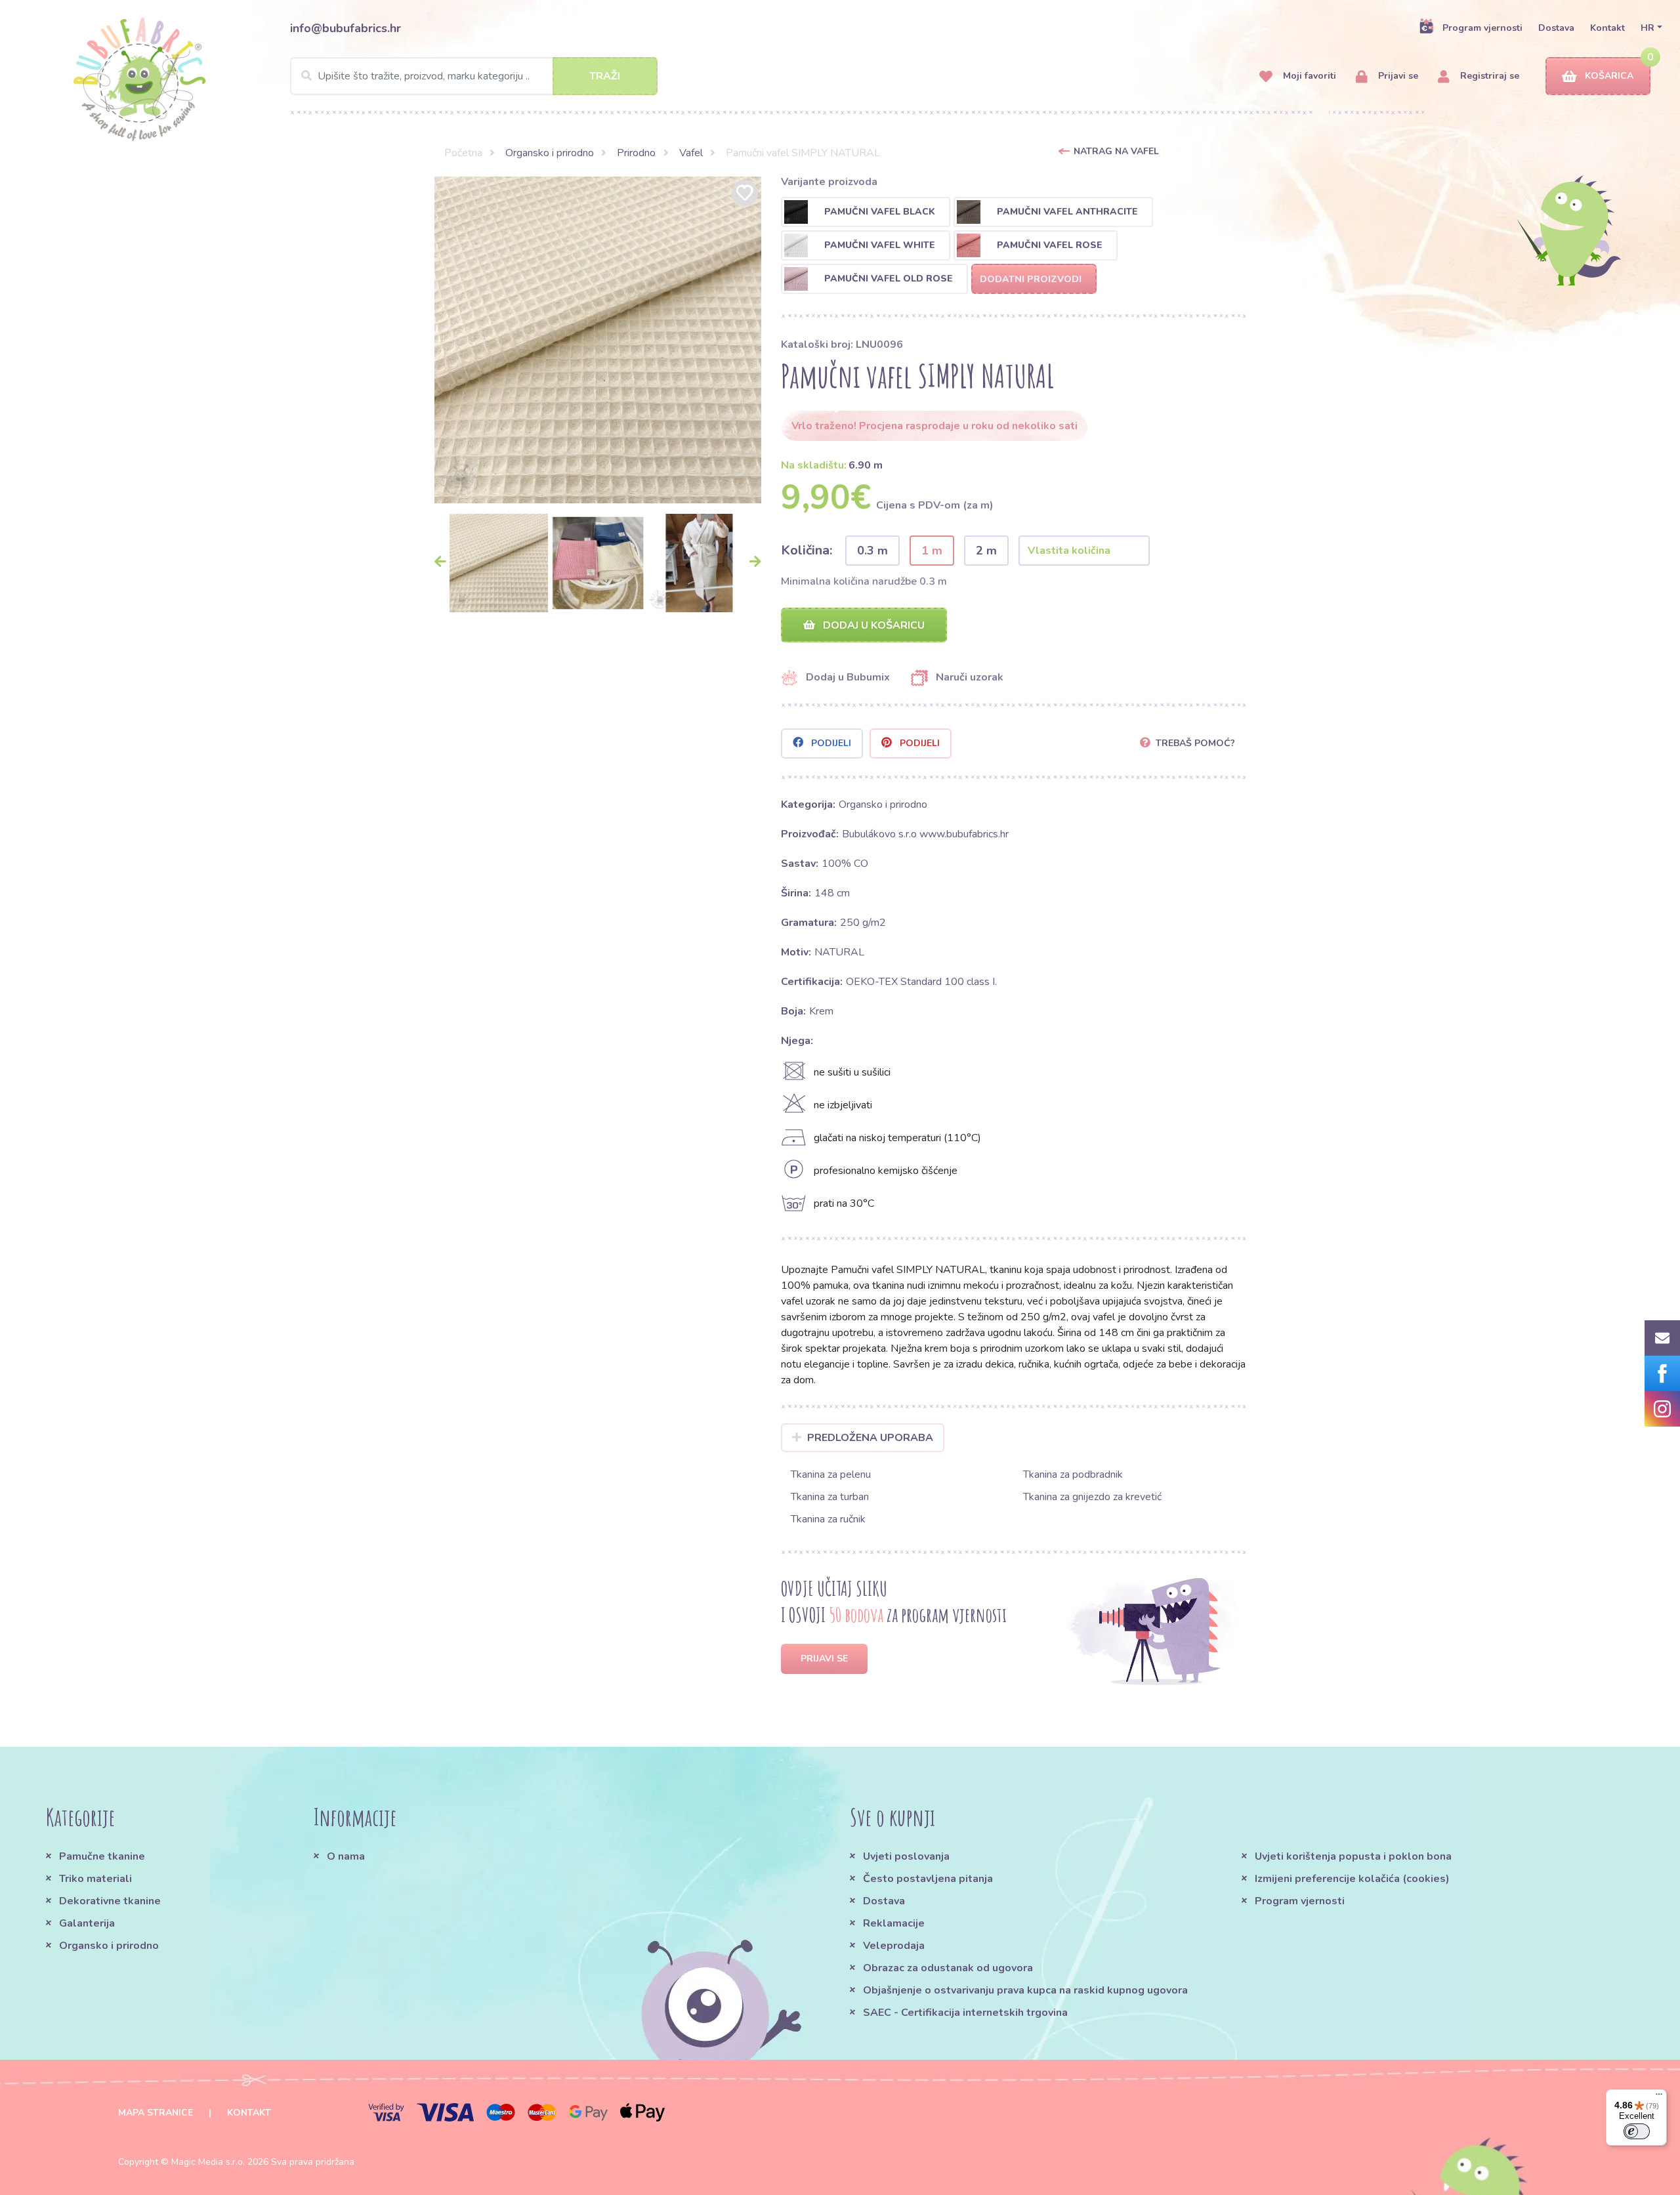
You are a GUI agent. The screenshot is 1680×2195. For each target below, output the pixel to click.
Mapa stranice (156, 2113)
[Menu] (1659, 2097)
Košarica (1609, 76)
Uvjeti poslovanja (906, 1856)
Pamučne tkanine (102, 1856)
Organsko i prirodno (550, 153)
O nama (346, 1856)
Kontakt (1607, 28)
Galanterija (87, 1923)
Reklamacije (894, 1923)
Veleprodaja (894, 1946)
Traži (605, 76)
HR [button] (1648, 28)
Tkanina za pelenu (831, 1474)
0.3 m (872, 551)
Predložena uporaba (870, 1438)
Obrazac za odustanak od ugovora (948, 1968)
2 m (986, 551)
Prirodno (636, 153)
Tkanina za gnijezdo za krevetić (1092, 1497)
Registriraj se (1488, 76)
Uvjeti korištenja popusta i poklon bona (1353, 1856)
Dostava (1556, 28)
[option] (598, 340)
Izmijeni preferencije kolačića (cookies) (1352, 1879)
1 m (932, 551)
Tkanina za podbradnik (1073, 1474)
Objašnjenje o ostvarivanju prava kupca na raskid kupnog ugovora (1025, 1990)
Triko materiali (95, 1879)
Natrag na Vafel (1116, 151)
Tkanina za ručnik (828, 1519)
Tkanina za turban (830, 1497)
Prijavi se (1397, 76)
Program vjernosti (1482, 28)
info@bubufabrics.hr (346, 28)
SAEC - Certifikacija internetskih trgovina (965, 2013)
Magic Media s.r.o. (208, 2162)
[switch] (1637, 2131)
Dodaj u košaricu (872, 625)
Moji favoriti (1308, 76)
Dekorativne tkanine (110, 1901)
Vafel (691, 153)
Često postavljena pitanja (928, 1879)
